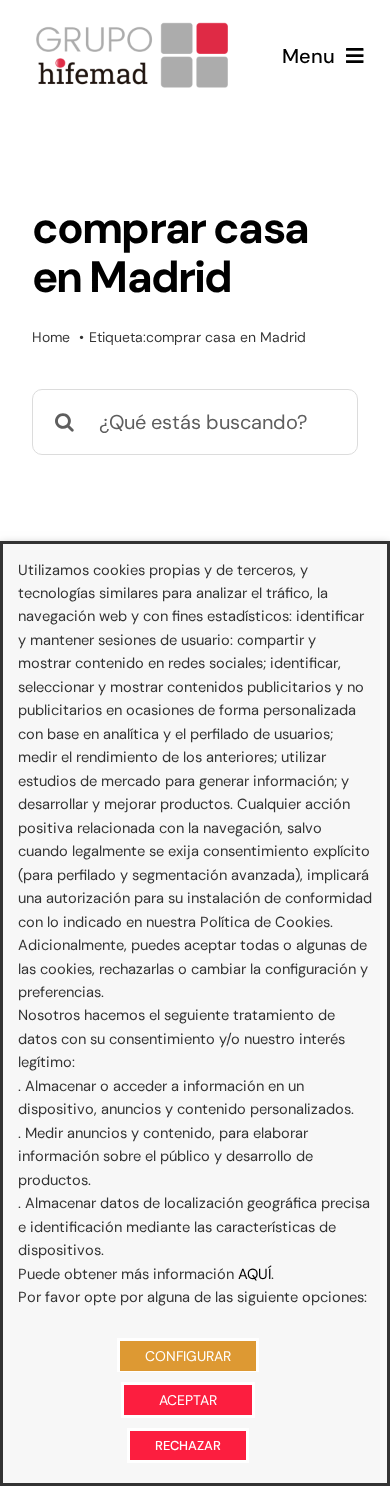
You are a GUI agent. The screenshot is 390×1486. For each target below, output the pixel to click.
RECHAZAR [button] (188, 1445)
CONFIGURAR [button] (188, 1356)
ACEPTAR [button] (188, 1400)
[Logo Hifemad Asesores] (132, 28)
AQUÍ (254, 1274)
